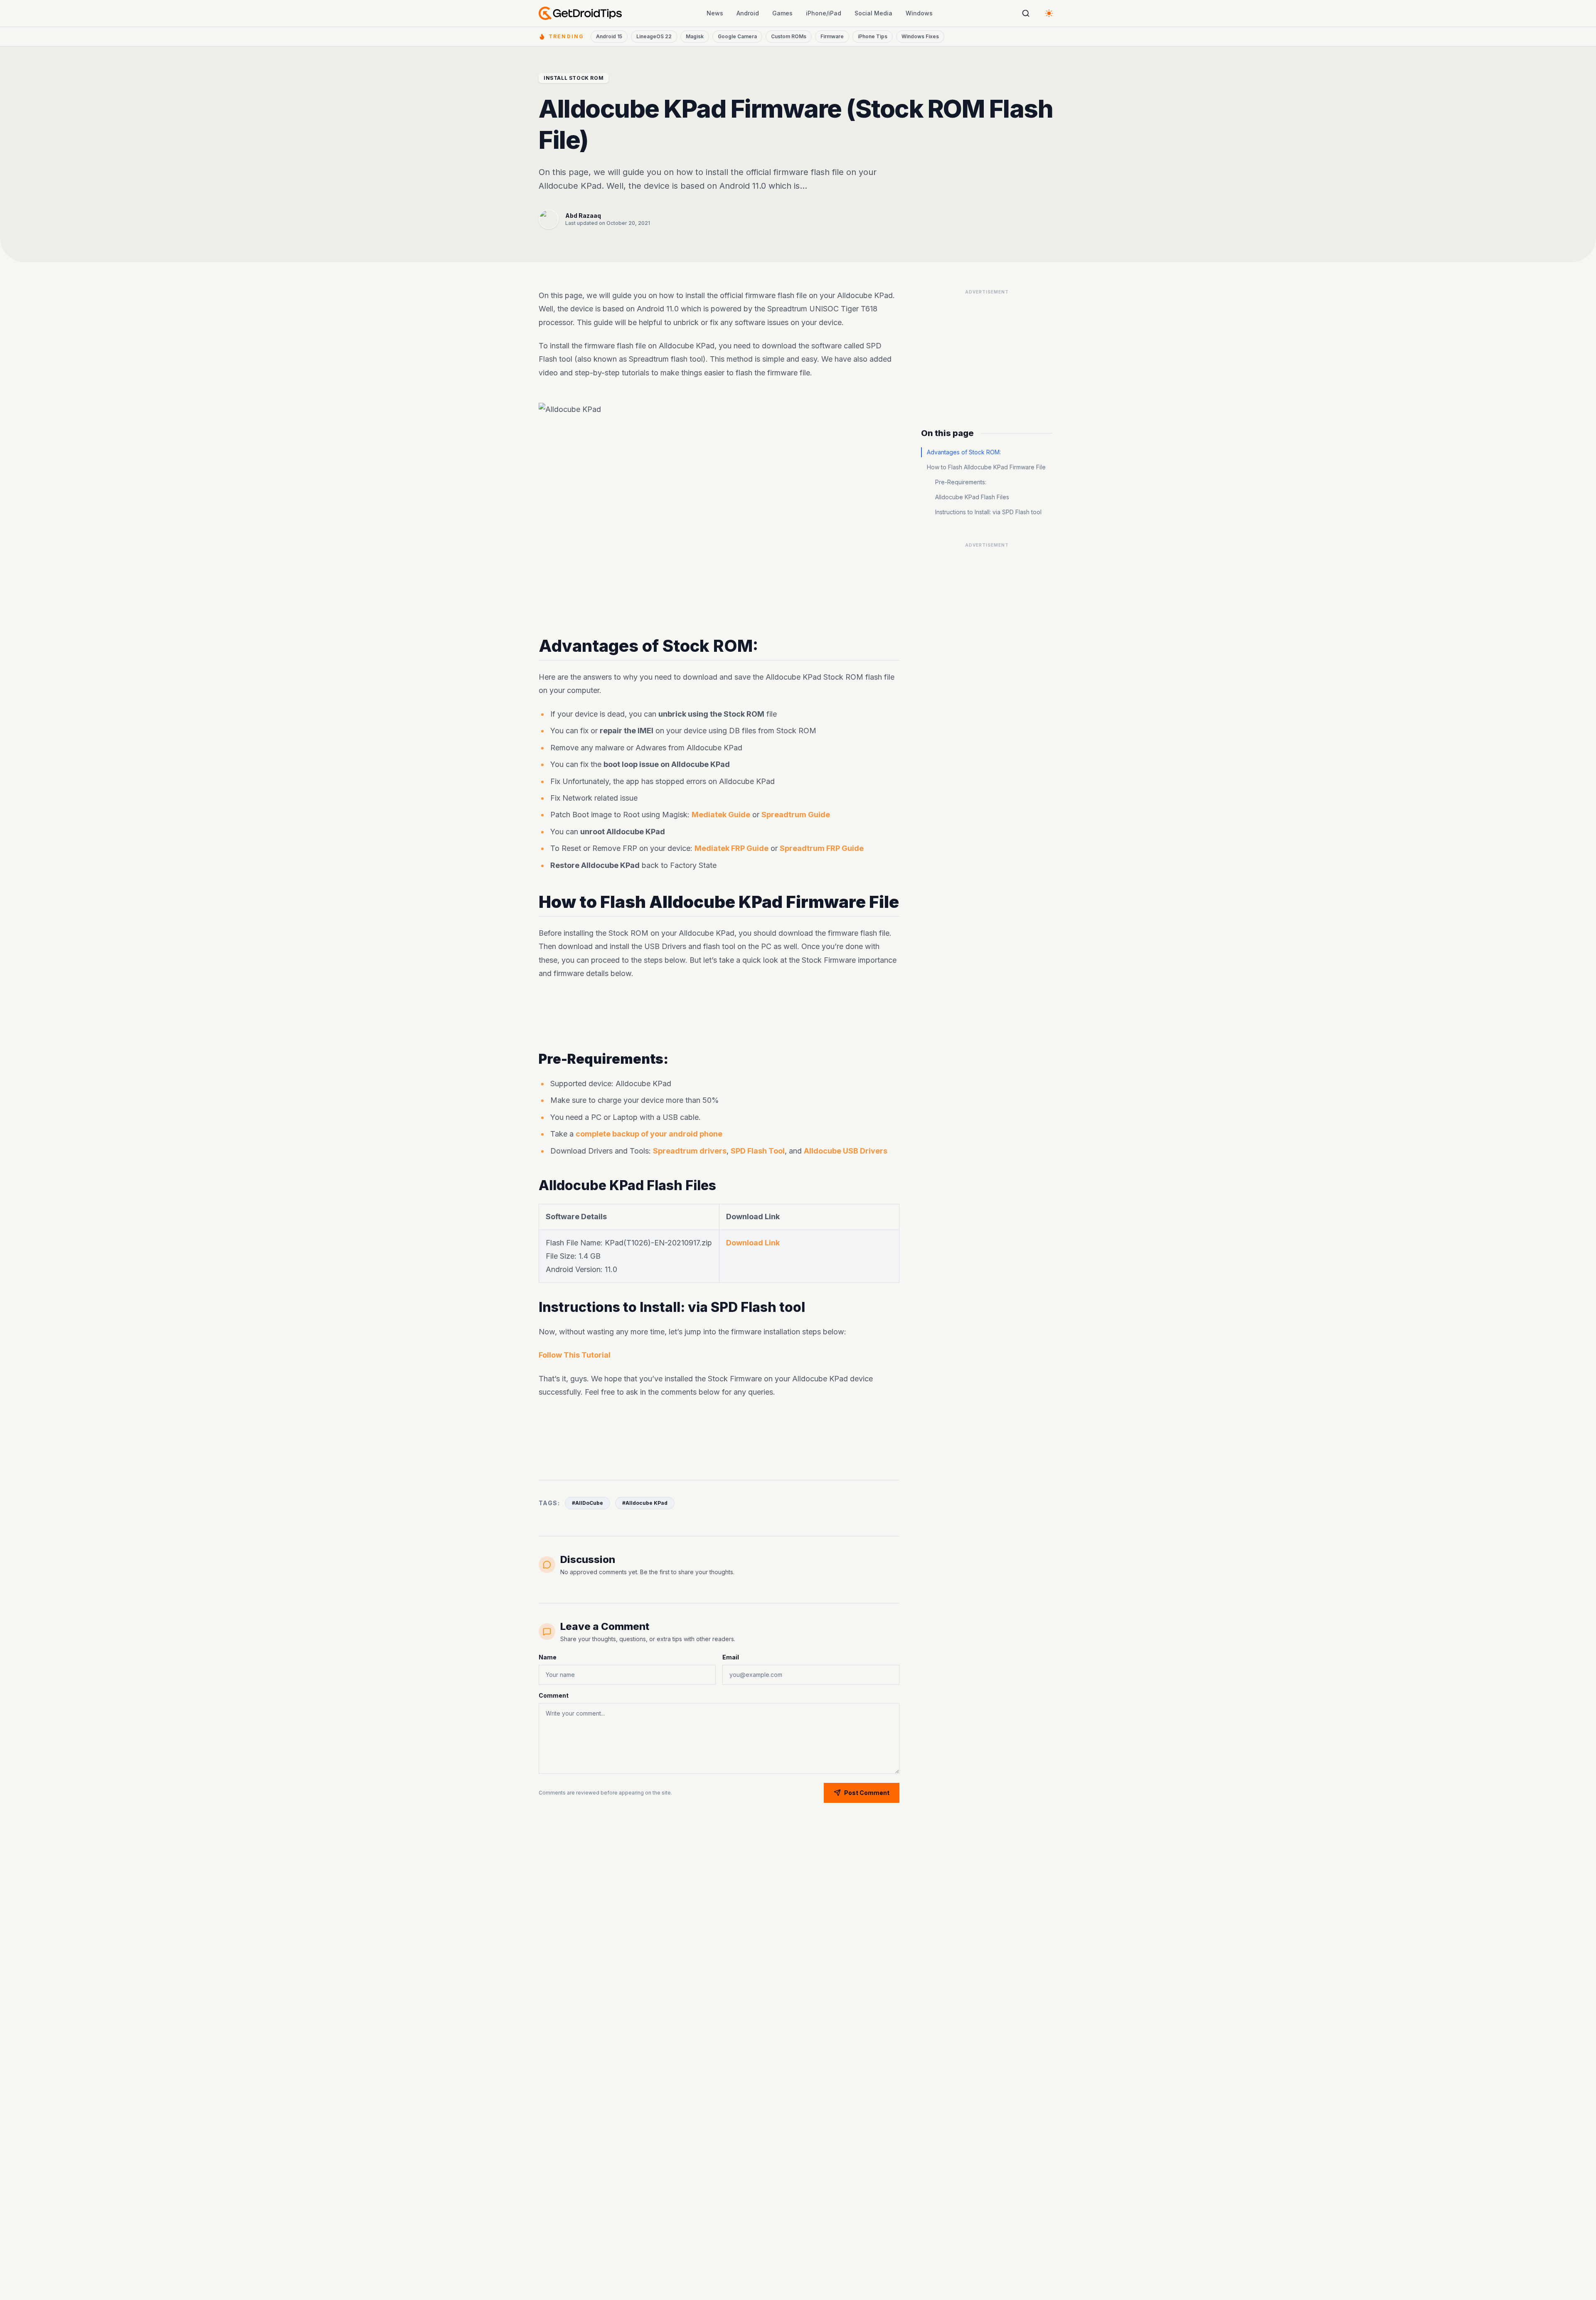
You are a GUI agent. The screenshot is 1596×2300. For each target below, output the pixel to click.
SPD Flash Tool (758, 1151)
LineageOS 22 (654, 36)
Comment (554, 1695)
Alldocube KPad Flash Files (972, 497)
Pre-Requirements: (961, 482)
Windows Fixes (920, 36)
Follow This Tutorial (575, 1355)
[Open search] (1026, 13)
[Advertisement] (719, 1016)
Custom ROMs (789, 36)
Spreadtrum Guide (796, 815)
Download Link (753, 1242)
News (715, 13)
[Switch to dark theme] (1049, 13)
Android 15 (609, 36)
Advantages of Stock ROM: (964, 452)
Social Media (873, 13)
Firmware (832, 36)
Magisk (695, 36)
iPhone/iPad (824, 13)
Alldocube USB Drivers (846, 1151)
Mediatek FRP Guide (731, 848)
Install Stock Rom (574, 78)
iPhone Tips (873, 36)
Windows (919, 13)
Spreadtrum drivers (690, 1151)
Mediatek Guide (721, 815)
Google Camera (737, 36)
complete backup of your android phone (649, 1134)
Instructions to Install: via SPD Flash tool (988, 512)
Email (731, 1657)
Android (748, 13)
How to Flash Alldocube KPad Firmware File (986, 467)
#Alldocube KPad (645, 1503)
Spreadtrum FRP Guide (822, 848)
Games (782, 13)
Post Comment (867, 1793)
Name (548, 1657)
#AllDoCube (587, 1503)
